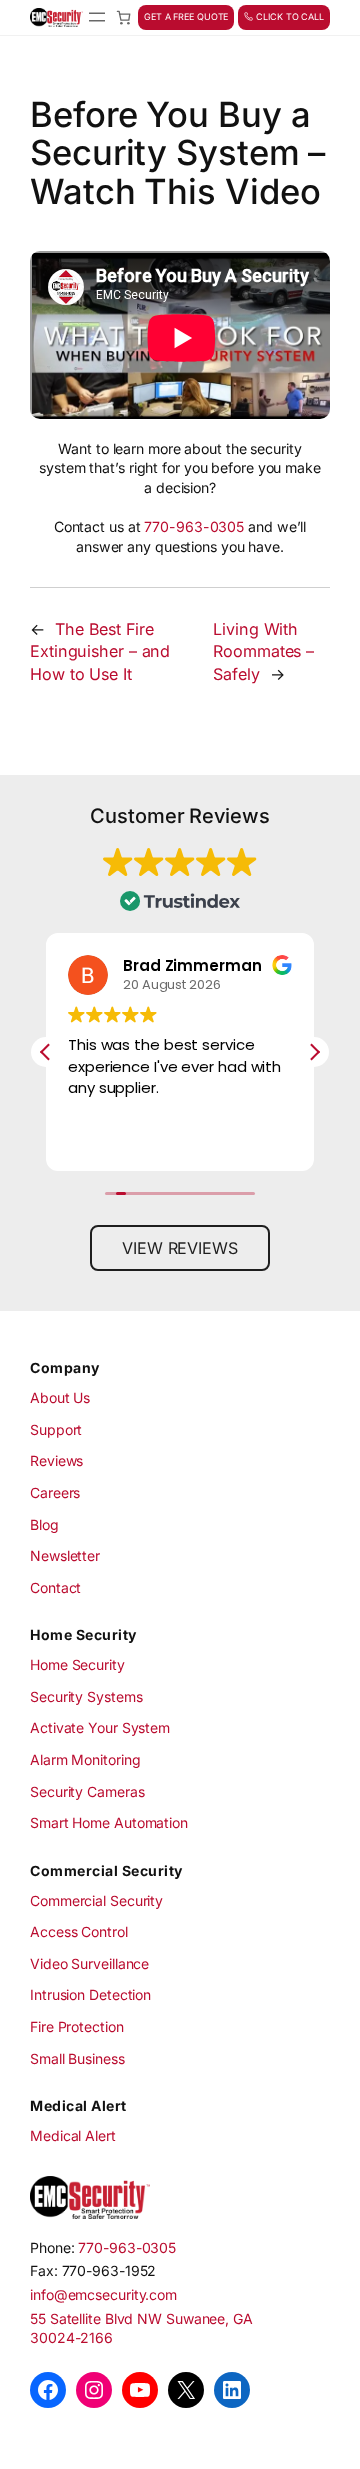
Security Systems (86, 1696)
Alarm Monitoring (85, 1759)
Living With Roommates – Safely (263, 651)
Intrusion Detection (90, 1994)
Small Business (77, 2058)
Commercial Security (96, 1900)
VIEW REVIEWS (180, 1248)
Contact (55, 1587)
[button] (314, 1052)
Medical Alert (73, 2135)
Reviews (56, 1460)
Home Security (77, 1664)
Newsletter (65, 1555)
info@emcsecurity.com (103, 2294)
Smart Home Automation (109, 1822)
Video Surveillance (89, 1963)
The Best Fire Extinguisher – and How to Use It (100, 651)
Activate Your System (100, 1727)
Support (56, 1429)
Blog (44, 1524)
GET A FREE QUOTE (186, 16)
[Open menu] (97, 17)
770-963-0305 (194, 526)
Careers (55, 1492)
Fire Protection (77, 2026)
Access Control (79, 1931)
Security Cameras (87, 1791)
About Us (60, 1397)
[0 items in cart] (123, 17)
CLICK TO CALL (288, 16)
